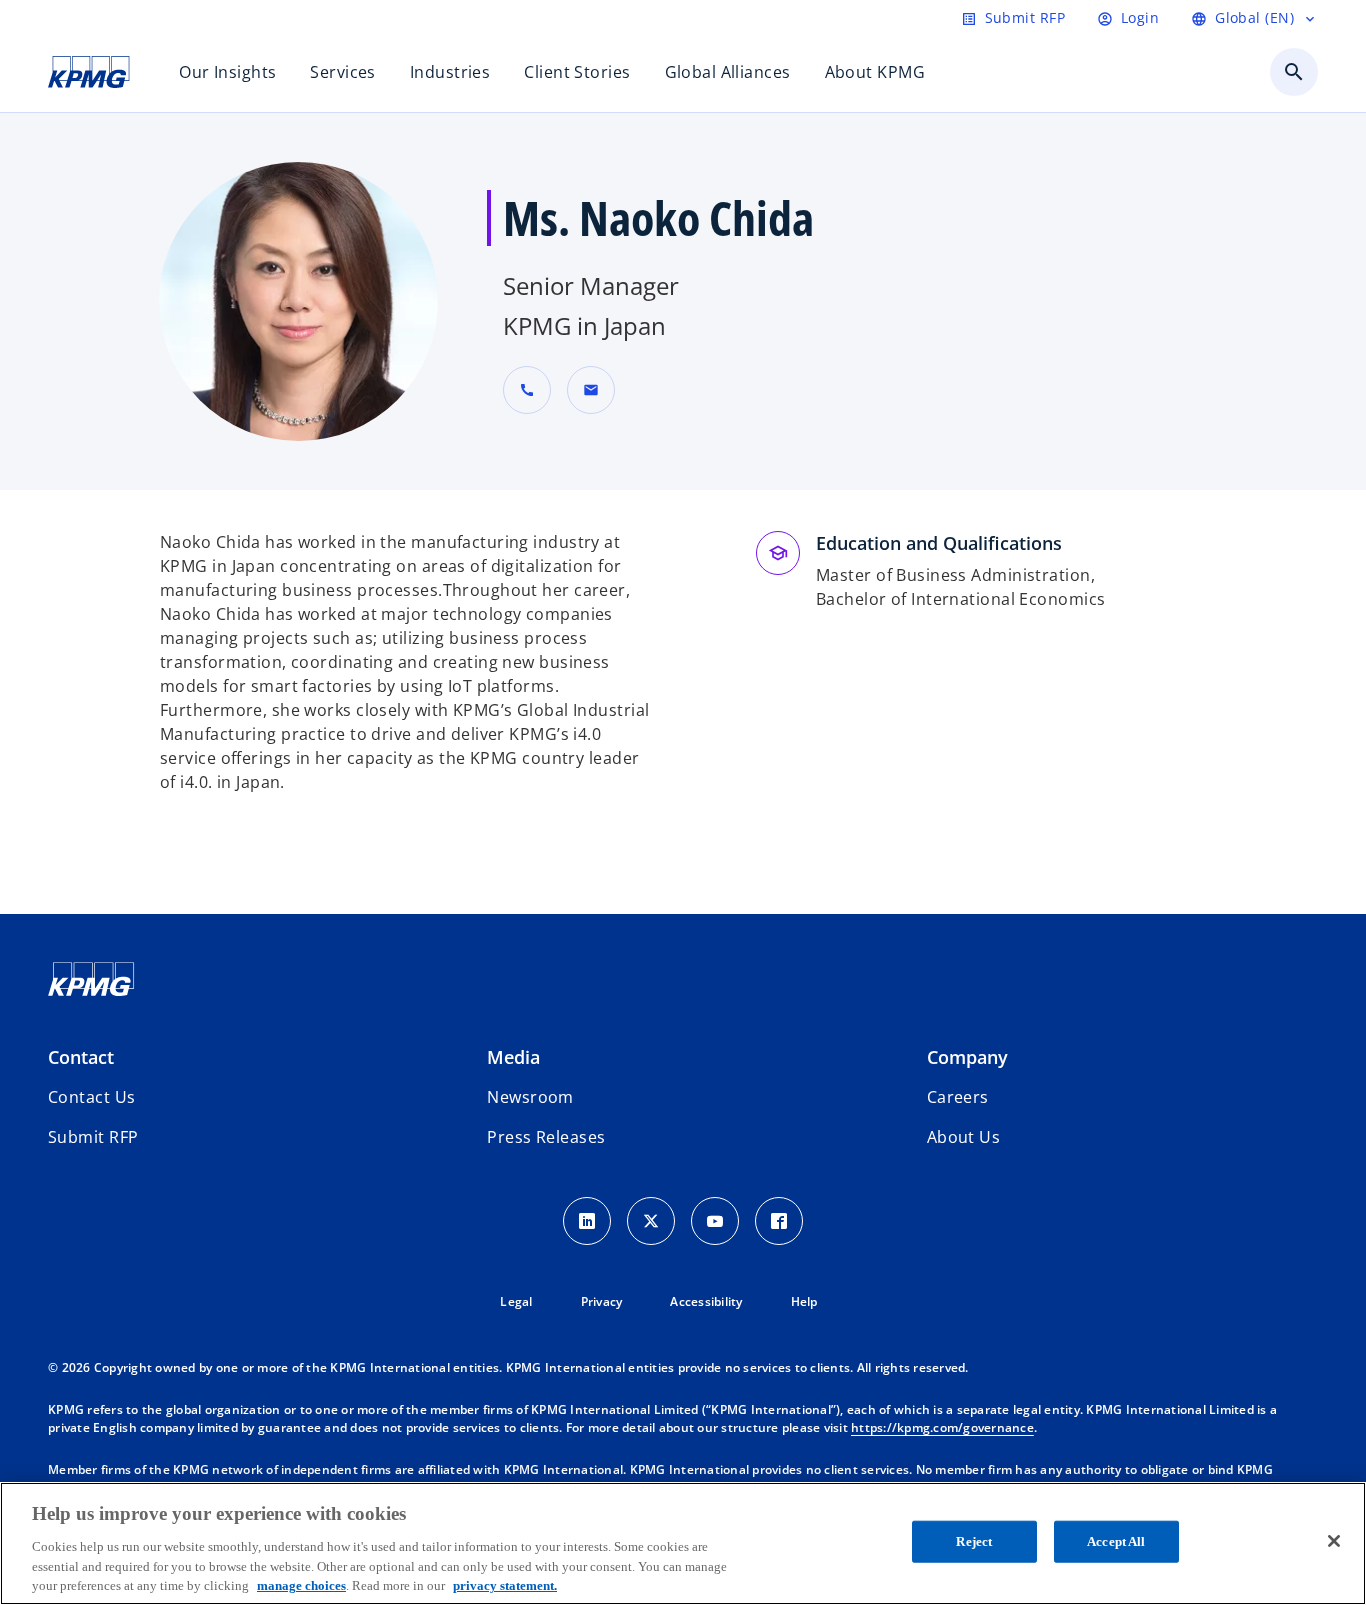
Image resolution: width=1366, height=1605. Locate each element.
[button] (591, 390)
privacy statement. (505, 1584)
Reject (974, 1541)
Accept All (1116, 1541)
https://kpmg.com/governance (942, 1427)
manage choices (301, 1584)
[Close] (1334, 1541)
